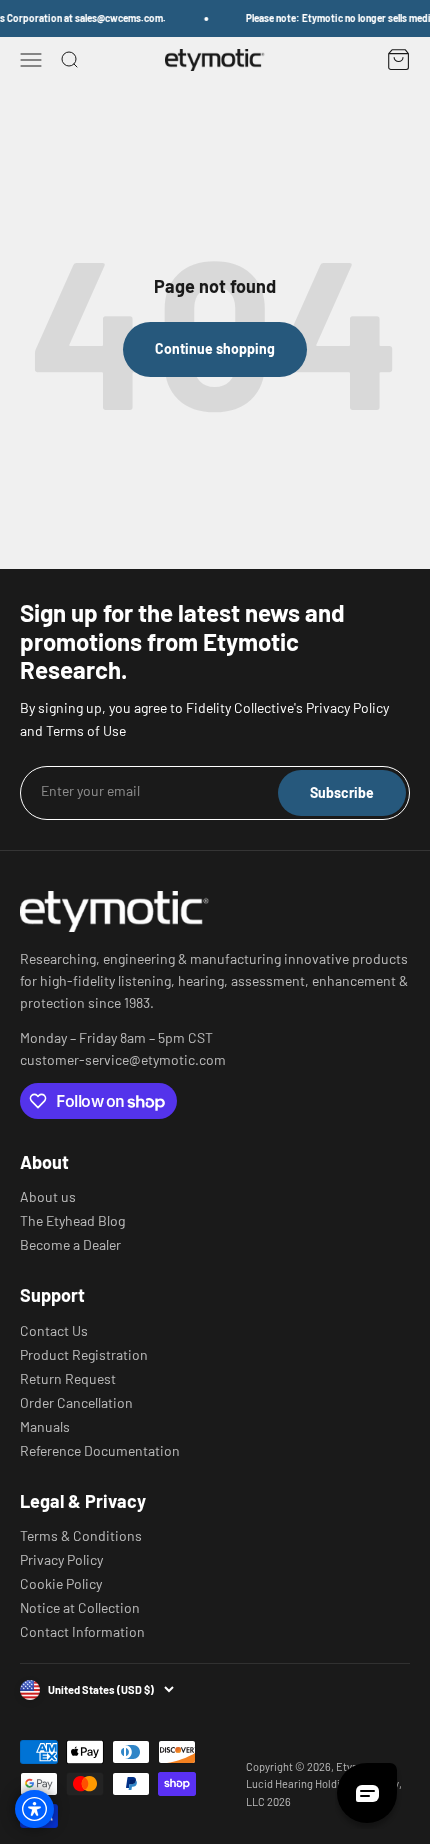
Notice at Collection (80, 1608)
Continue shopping (215, 348)
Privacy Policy (61, 1560)
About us (48, 1197)
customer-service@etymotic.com (123, 1060)
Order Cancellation (76, 1403)
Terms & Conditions (81, 1536)
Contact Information (82, 1632)
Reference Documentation (100, 1451)
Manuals (45, 1427)
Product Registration (84, 1355)
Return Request (68, 1379)
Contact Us (54, 1331)
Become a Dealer (70, 1245)
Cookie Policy (61, 1584)
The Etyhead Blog (72, 1221)
